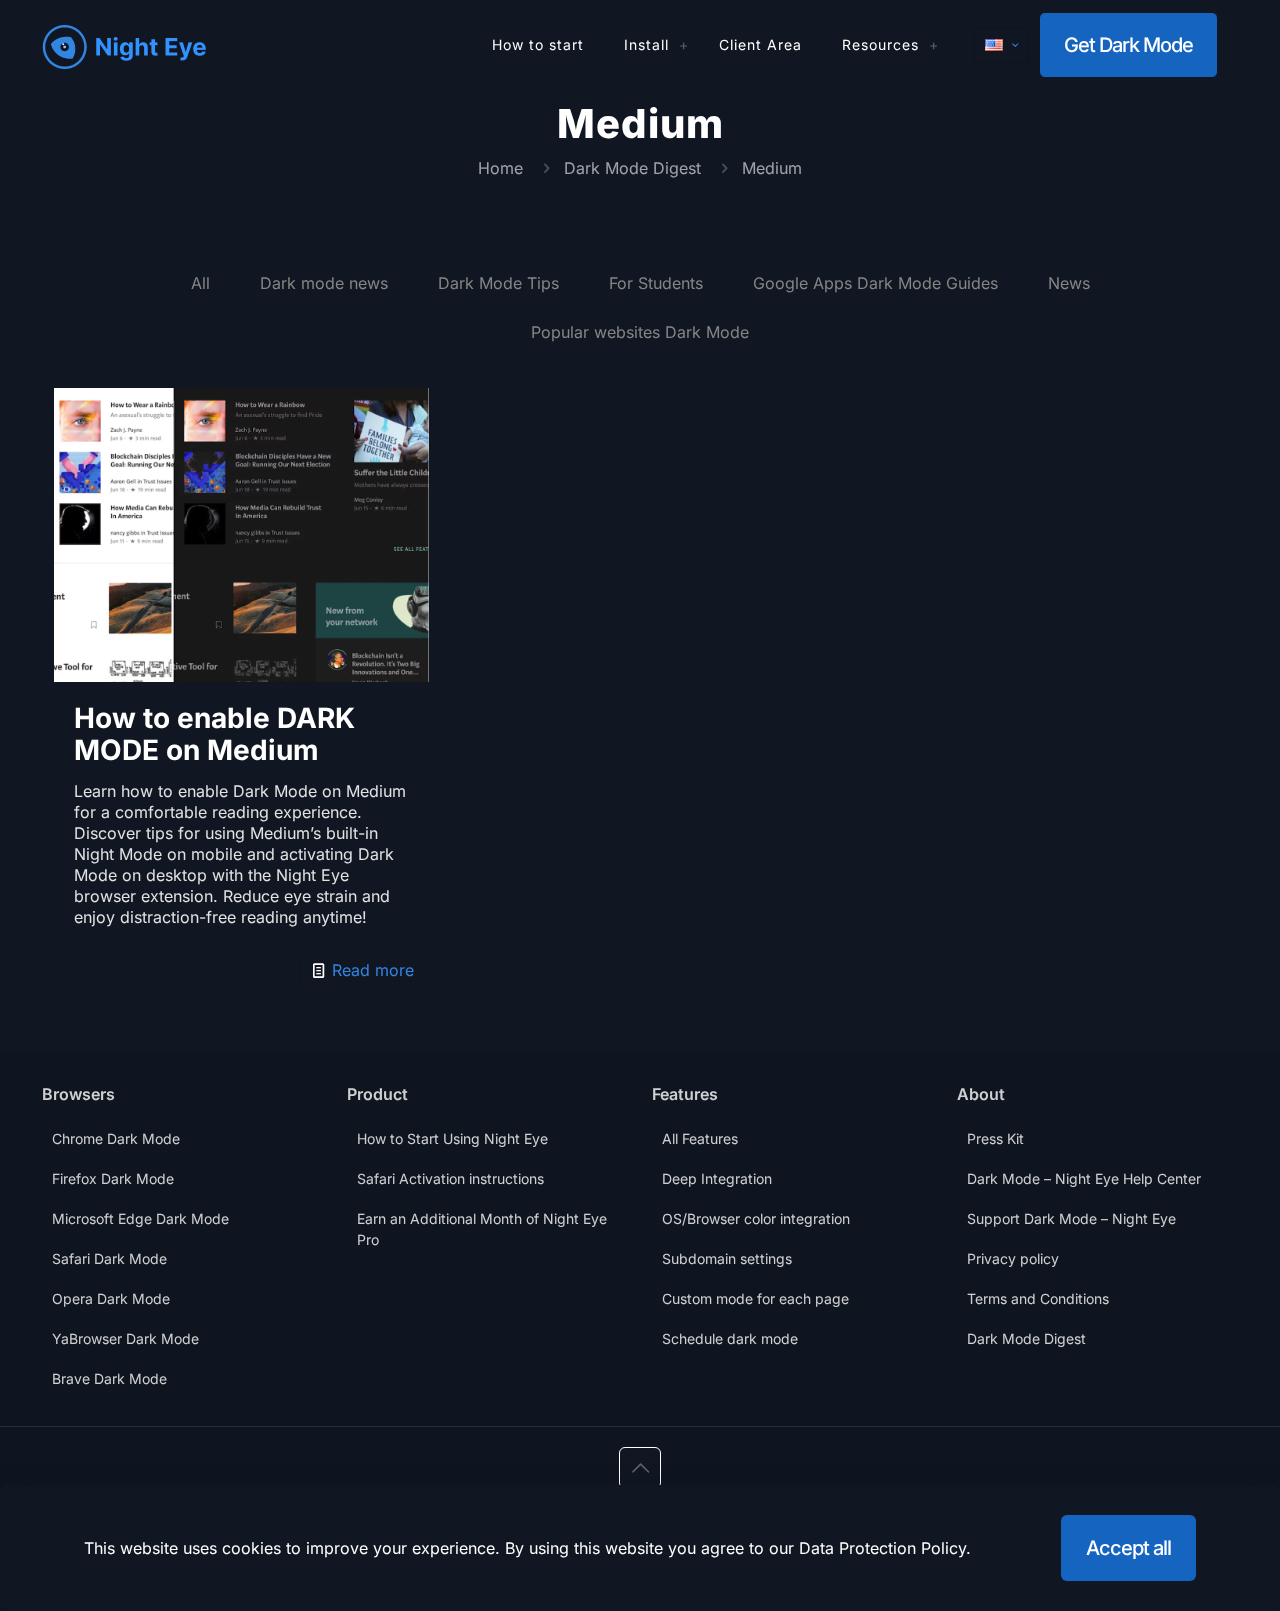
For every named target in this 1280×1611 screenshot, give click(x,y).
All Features (700, 1138)
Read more (373, 970)
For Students (656, 283)
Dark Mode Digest (632, 168)
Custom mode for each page (755, 1298)
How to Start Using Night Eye (452, 1138)
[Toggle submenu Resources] (934, 45)
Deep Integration (717, 1178)
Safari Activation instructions (450, 1178)
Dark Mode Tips (498, 283)
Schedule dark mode (730, 1338)
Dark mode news (324, 283)
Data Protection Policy (882, 1548)
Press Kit (995, 1138)
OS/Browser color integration (756, 1218)
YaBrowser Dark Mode (125, 1338)
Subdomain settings (727, 1258)
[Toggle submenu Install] (684, 45)
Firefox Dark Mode (113, 1178)
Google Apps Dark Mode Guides (875, 283)
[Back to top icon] (640, 1468)
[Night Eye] (124, 45)
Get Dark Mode (1128, 45)
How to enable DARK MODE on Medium (214, 734)
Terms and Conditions (1038, 1298)
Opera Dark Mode (111, 1298)
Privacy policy (1013, 1258)
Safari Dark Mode (109, 1258)
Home (500, 168)
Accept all (1128, 1548)
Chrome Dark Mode (116, 1138)
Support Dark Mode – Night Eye (1071, 1218)
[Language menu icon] (1001, 45)
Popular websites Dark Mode (640, 332)
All (200, 283)
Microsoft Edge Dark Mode (140, 1218)
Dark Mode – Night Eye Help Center (1084, 1178)
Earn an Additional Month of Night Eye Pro (482, 1229)
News (1069, 283)
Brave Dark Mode (109, 1378)
